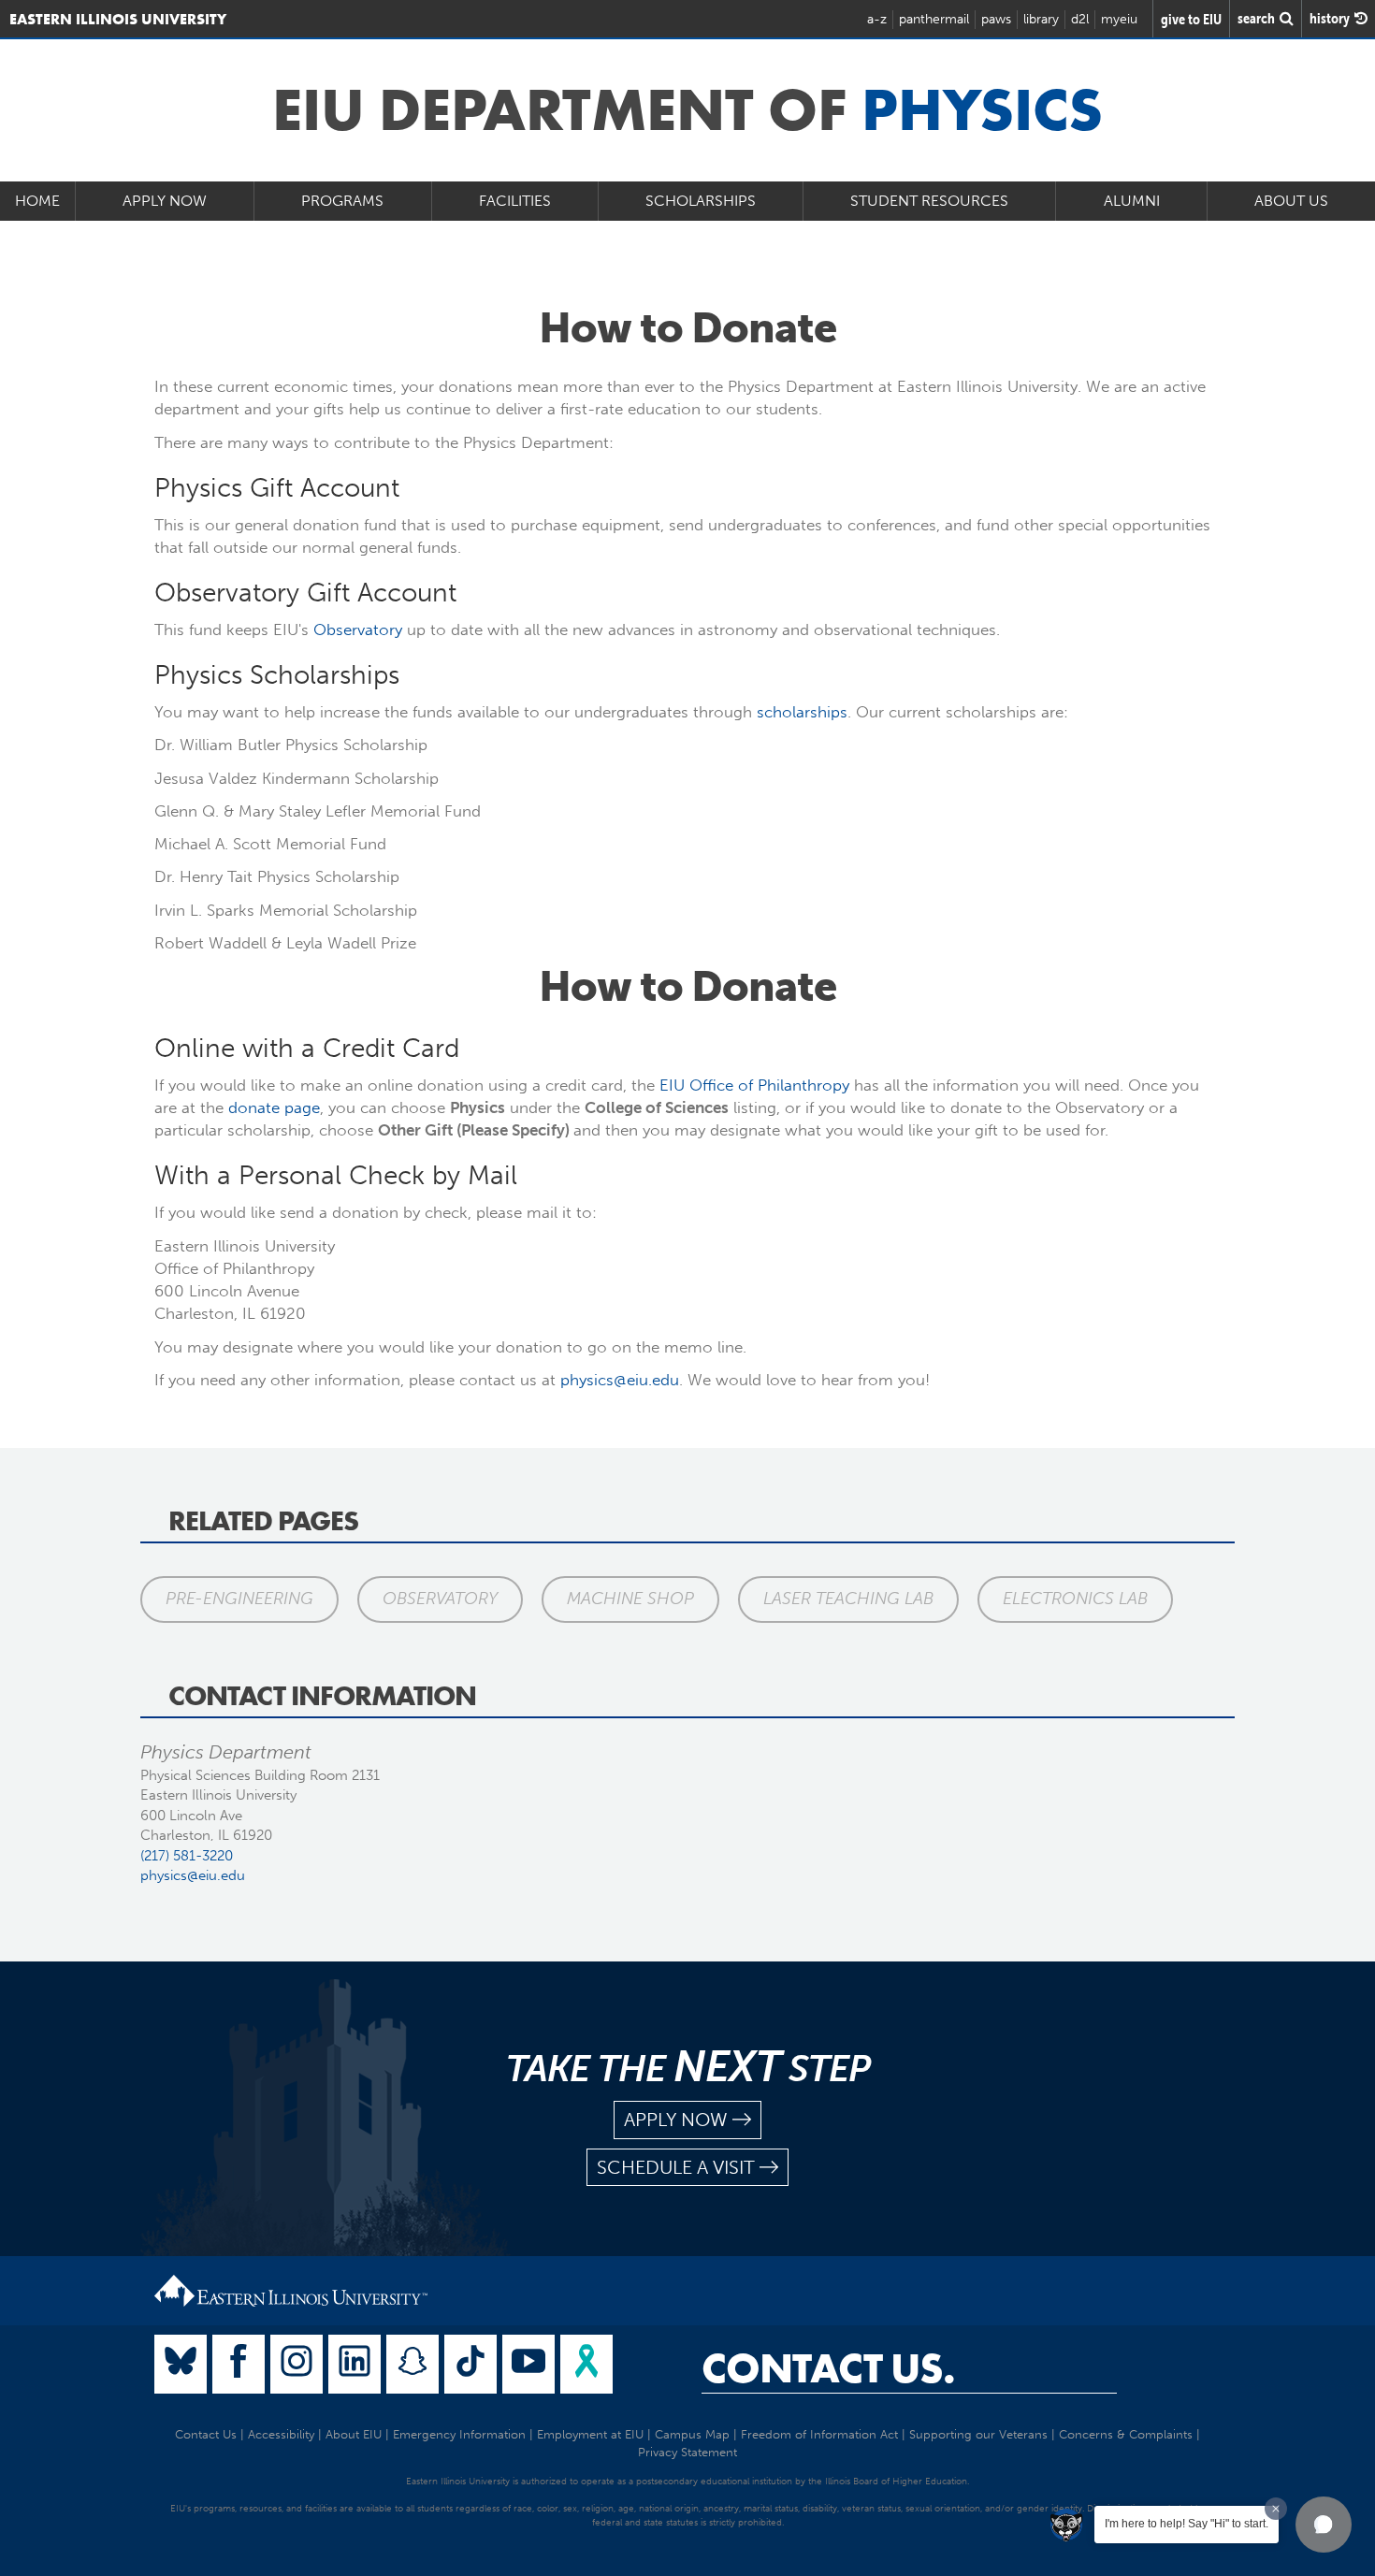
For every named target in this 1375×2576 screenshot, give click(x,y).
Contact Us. (828, 2368)
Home (37, 201)
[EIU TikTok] (470, 2364)
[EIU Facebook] (239, 2364)
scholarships (802, 712)
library (1041, 19)
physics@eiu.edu (620, 1380)
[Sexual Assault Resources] (586, 2364)
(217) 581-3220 (187, 1856)
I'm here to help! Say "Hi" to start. (1187, 2524)
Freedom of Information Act (819, 2434)
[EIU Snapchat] (412, 2364)
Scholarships (701, 201)
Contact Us (206, 2434)
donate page (274, 1107)
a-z (877, 19)
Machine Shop (630, 1599)
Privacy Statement (687, 2452)
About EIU (354, 2434)
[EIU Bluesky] (181, 2364)
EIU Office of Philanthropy (754, 1085)
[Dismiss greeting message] (1276, 2509)
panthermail (934, 19)
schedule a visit (676, 2167)
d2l (1080, 19)
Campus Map (692, 2434)
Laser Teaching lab (848, 1599)
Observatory (358, 630)
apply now (676, 2120)
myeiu (1119, 19)
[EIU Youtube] (528, 2364)
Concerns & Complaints (1126, 2434)
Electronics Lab (1075, 1599)
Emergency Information (459, 2434)
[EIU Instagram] (297, 2364)
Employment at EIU (590, 2434)
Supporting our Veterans (978, 2434)
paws (996, 19)
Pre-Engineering (239, 1599)
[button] (1324, 2525)
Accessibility (281, 2434)
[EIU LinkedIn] (355, 2364)
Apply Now (165, 201)
